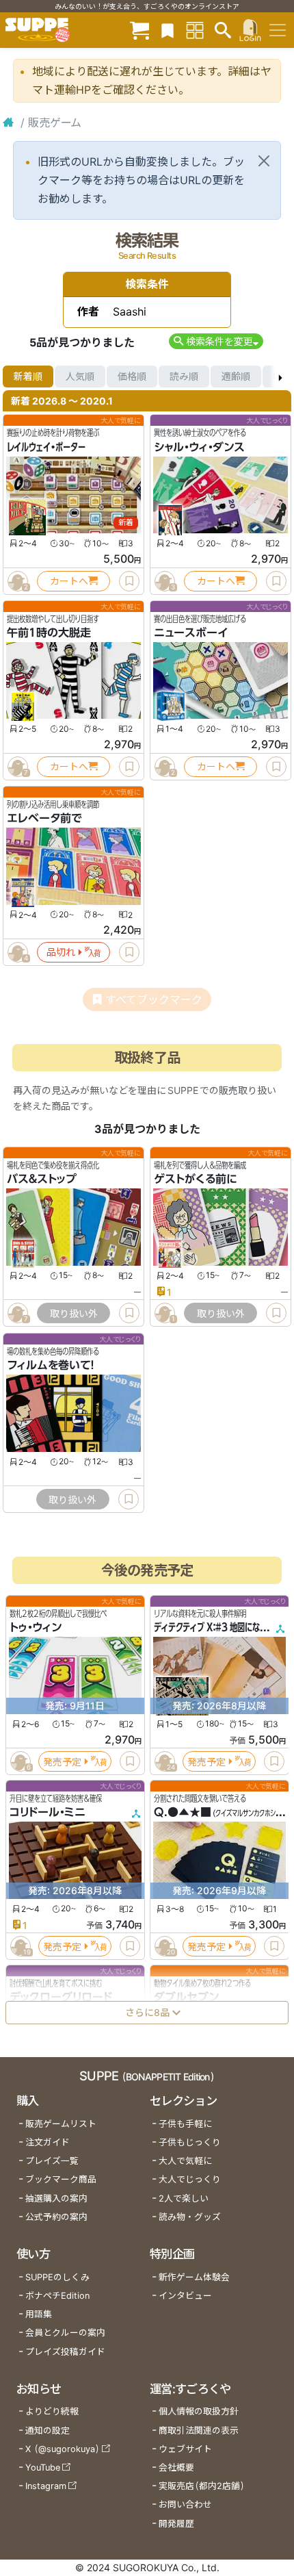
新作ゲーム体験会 (194, 2277)
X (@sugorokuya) (63, 2449)
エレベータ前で (44, 818)
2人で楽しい (184, 2198)
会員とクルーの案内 (65, 2333)
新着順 (28, 376)
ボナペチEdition (57, 2296)
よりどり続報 (52, 2411)
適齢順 (236, 376)
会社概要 (176, 2467)
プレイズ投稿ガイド (65, 2352)
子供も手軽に (185, 2124)
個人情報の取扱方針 (199, 2411)
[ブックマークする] (129, 581)
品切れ (61, 952)
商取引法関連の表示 (199, 2431)
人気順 (80, 376)
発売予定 (62, 1761)
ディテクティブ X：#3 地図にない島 (214, 1627)
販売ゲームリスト (61, 2124)
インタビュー (185, 2296)
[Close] (264, 161)
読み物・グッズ (190, 2217)
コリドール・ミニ (48, 1812)
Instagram (46, 2486)
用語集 (39, 2314)
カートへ (69, 581)
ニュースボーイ (191, 633)
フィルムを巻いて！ (51, 1365)
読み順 (184, 376)
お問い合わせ (185, 2504)
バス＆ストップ (42, 1179)
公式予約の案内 (56, 2217)
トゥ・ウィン (36, 1627)
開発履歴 (176, 2524)
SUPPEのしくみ (57, 2277)
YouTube (43, 2467)
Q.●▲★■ (183, 1812)
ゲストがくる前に (195, 1179)
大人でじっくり (190, 2179)
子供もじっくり (190, 2142)
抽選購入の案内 (56, 2198)
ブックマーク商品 (61, 2179)
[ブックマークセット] (168, 30)
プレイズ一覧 (52, 2161)
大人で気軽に (185, 2161)
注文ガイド (48, 2142)
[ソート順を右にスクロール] (280, 377)
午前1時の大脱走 (49, 633)
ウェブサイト (185, 2449)
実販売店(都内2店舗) (202, 2486)
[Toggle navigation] (278, 30)
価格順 (132, 376)
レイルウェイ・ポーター (46, 447)
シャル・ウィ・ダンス (199, 447)
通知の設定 (48, 2431)
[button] (216, 341)
